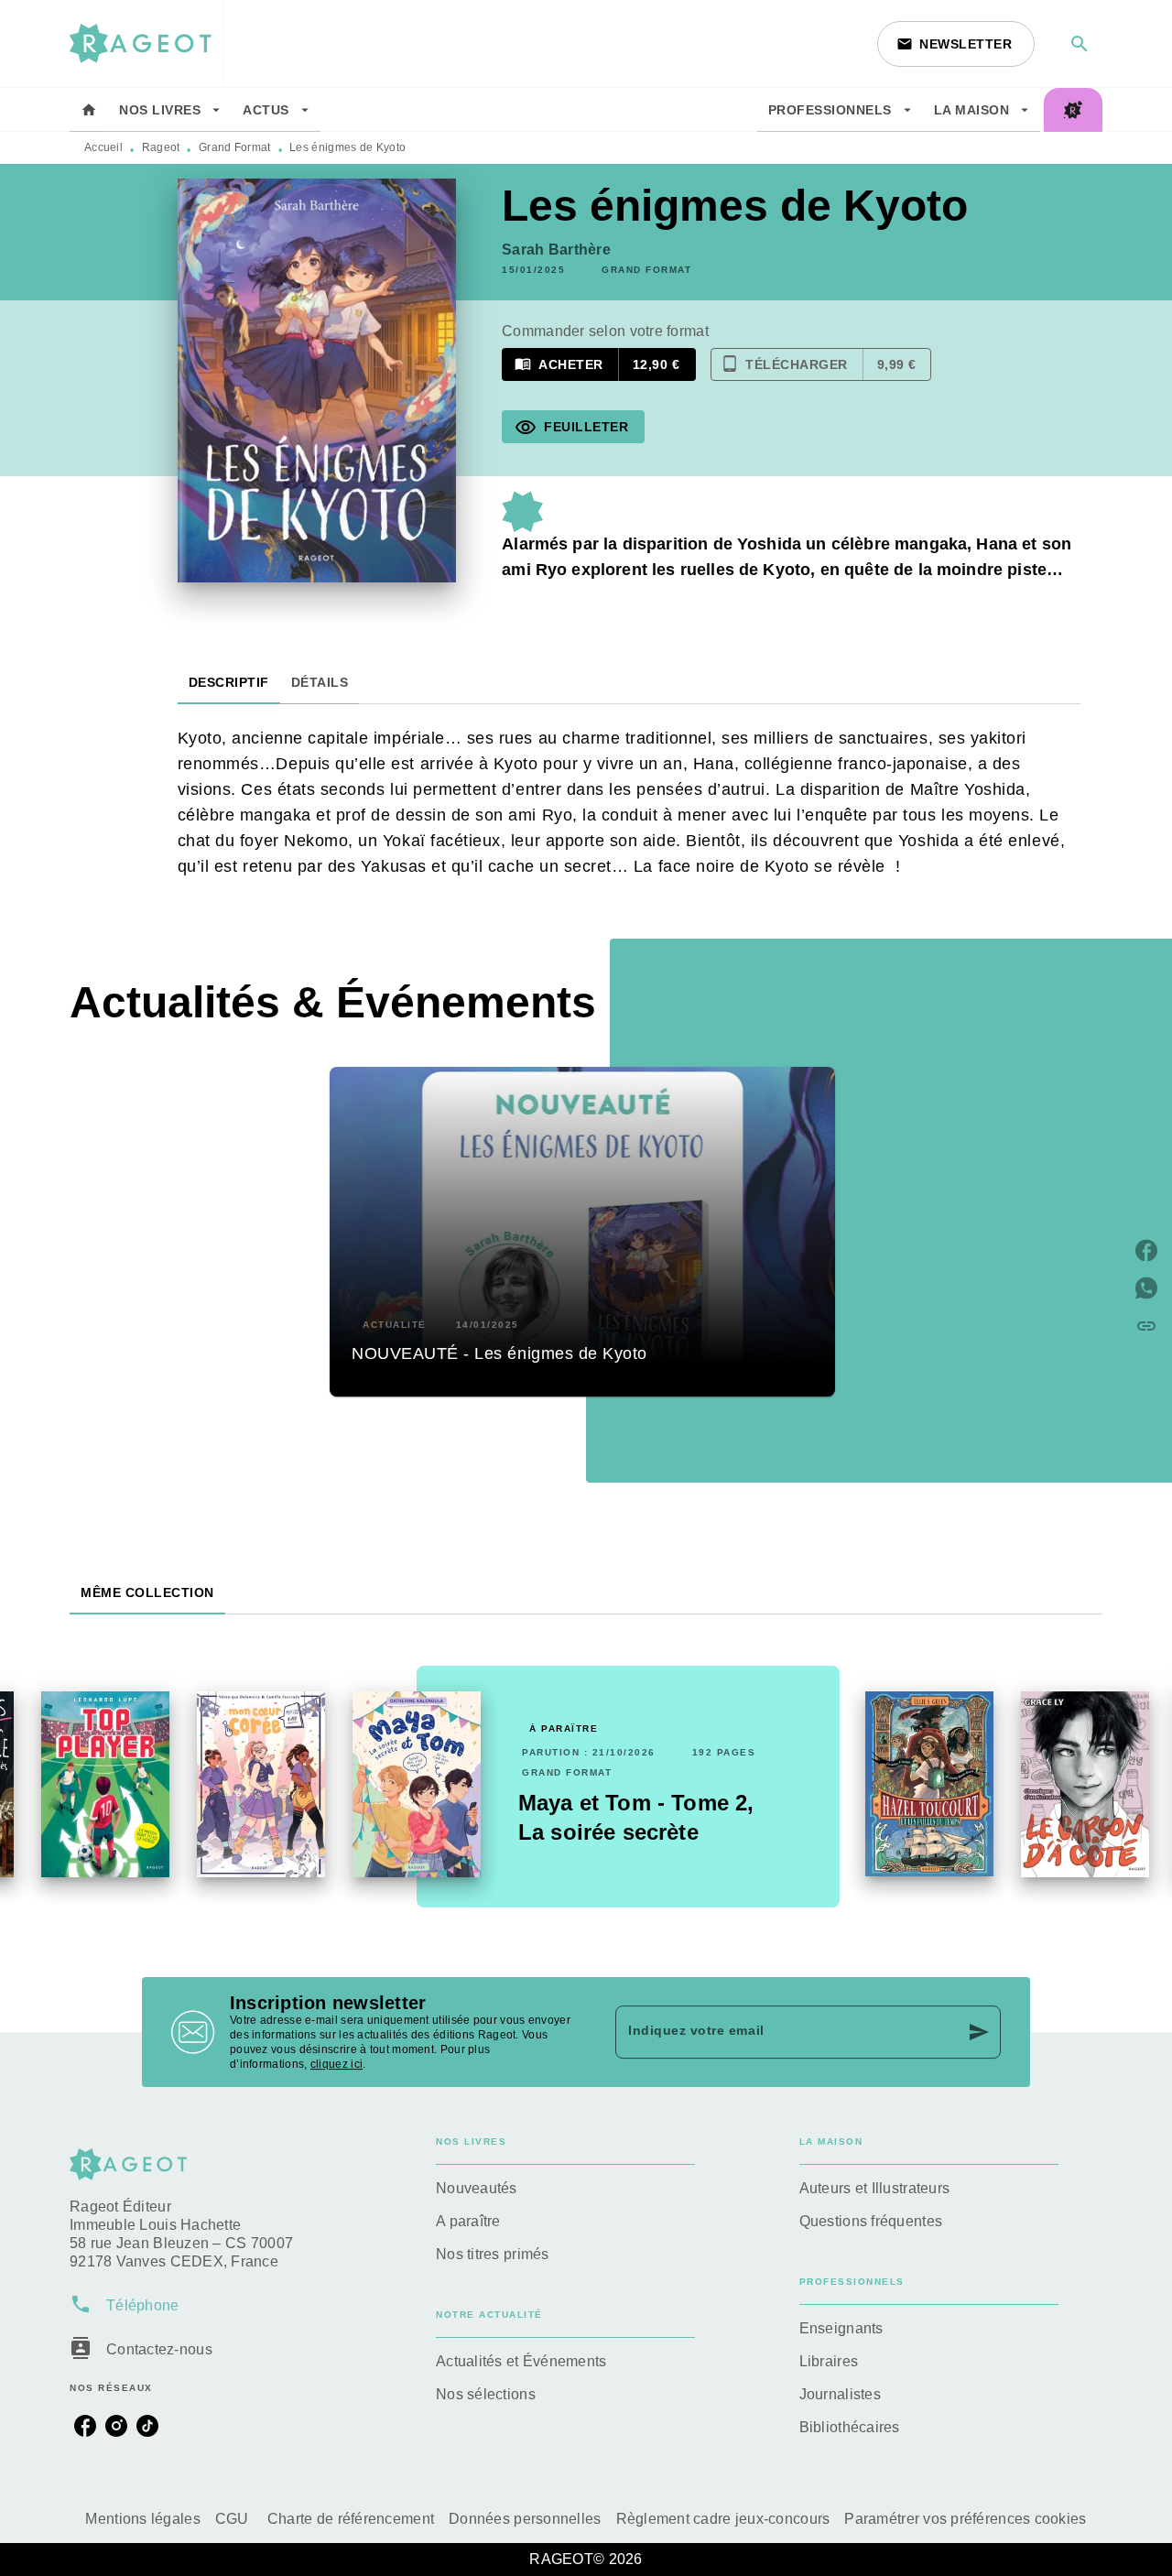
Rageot (161, 147)
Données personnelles (525, 2519)
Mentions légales (142, 2519)
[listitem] (85, 2426)
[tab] (89, 110)
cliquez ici (336, 2064)
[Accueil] (146, 43)
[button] (956, 44)
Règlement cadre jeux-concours (723, 2519)
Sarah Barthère (556, 250)
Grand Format (235, 147)
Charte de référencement (351, 2519)
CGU (234, 2519)
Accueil (103, 147)
